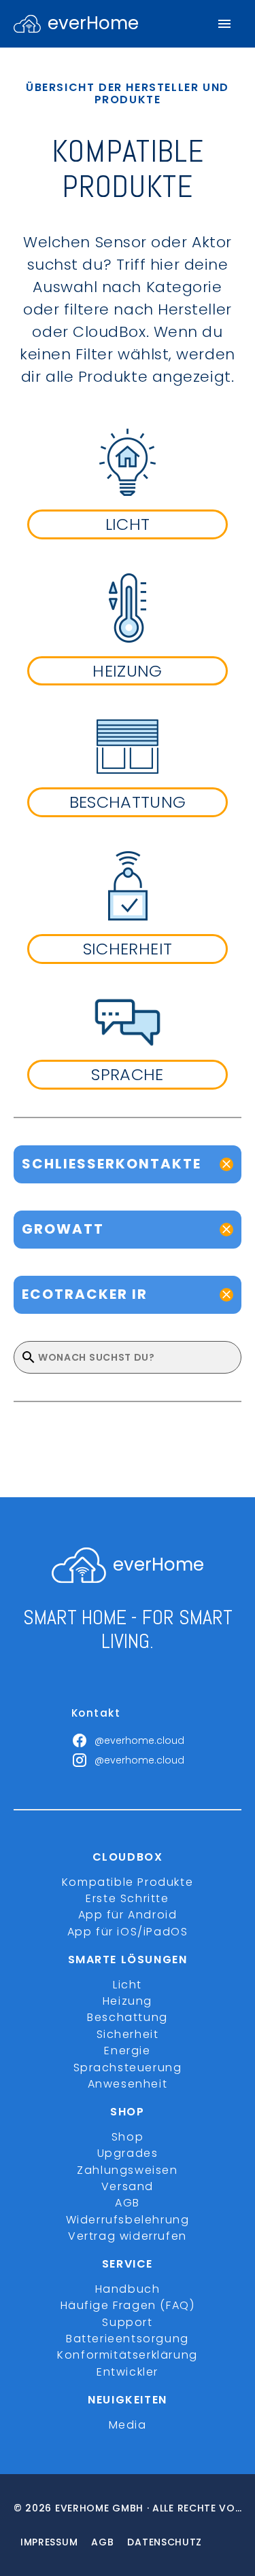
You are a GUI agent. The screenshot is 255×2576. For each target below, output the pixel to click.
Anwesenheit (128, 2084)
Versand (128, 2186)
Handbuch (128, 2289)
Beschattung (128, 2017)
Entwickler (128, 2372)
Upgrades (128, 2153)
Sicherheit (128, 2034)
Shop (128, 2137)
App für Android (128, 1915)
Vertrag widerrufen (128, 2236)
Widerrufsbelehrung (128, 2220)
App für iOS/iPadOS (128, 1932)
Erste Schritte (127, 1898)
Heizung (128, 2001)
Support (127, 2322)
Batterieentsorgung (128, 2339)
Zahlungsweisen (127, 2170)
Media (128, 2425)
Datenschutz (165, 2542)
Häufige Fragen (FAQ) (128, 2305)
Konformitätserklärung (128, 2355)
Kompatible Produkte (128, 1882)
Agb (102, 2542)
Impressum (49, 2542)
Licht (128, 1985)
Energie (127, 2051)
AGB (128, 2203)
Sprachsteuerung (128, 2068)
